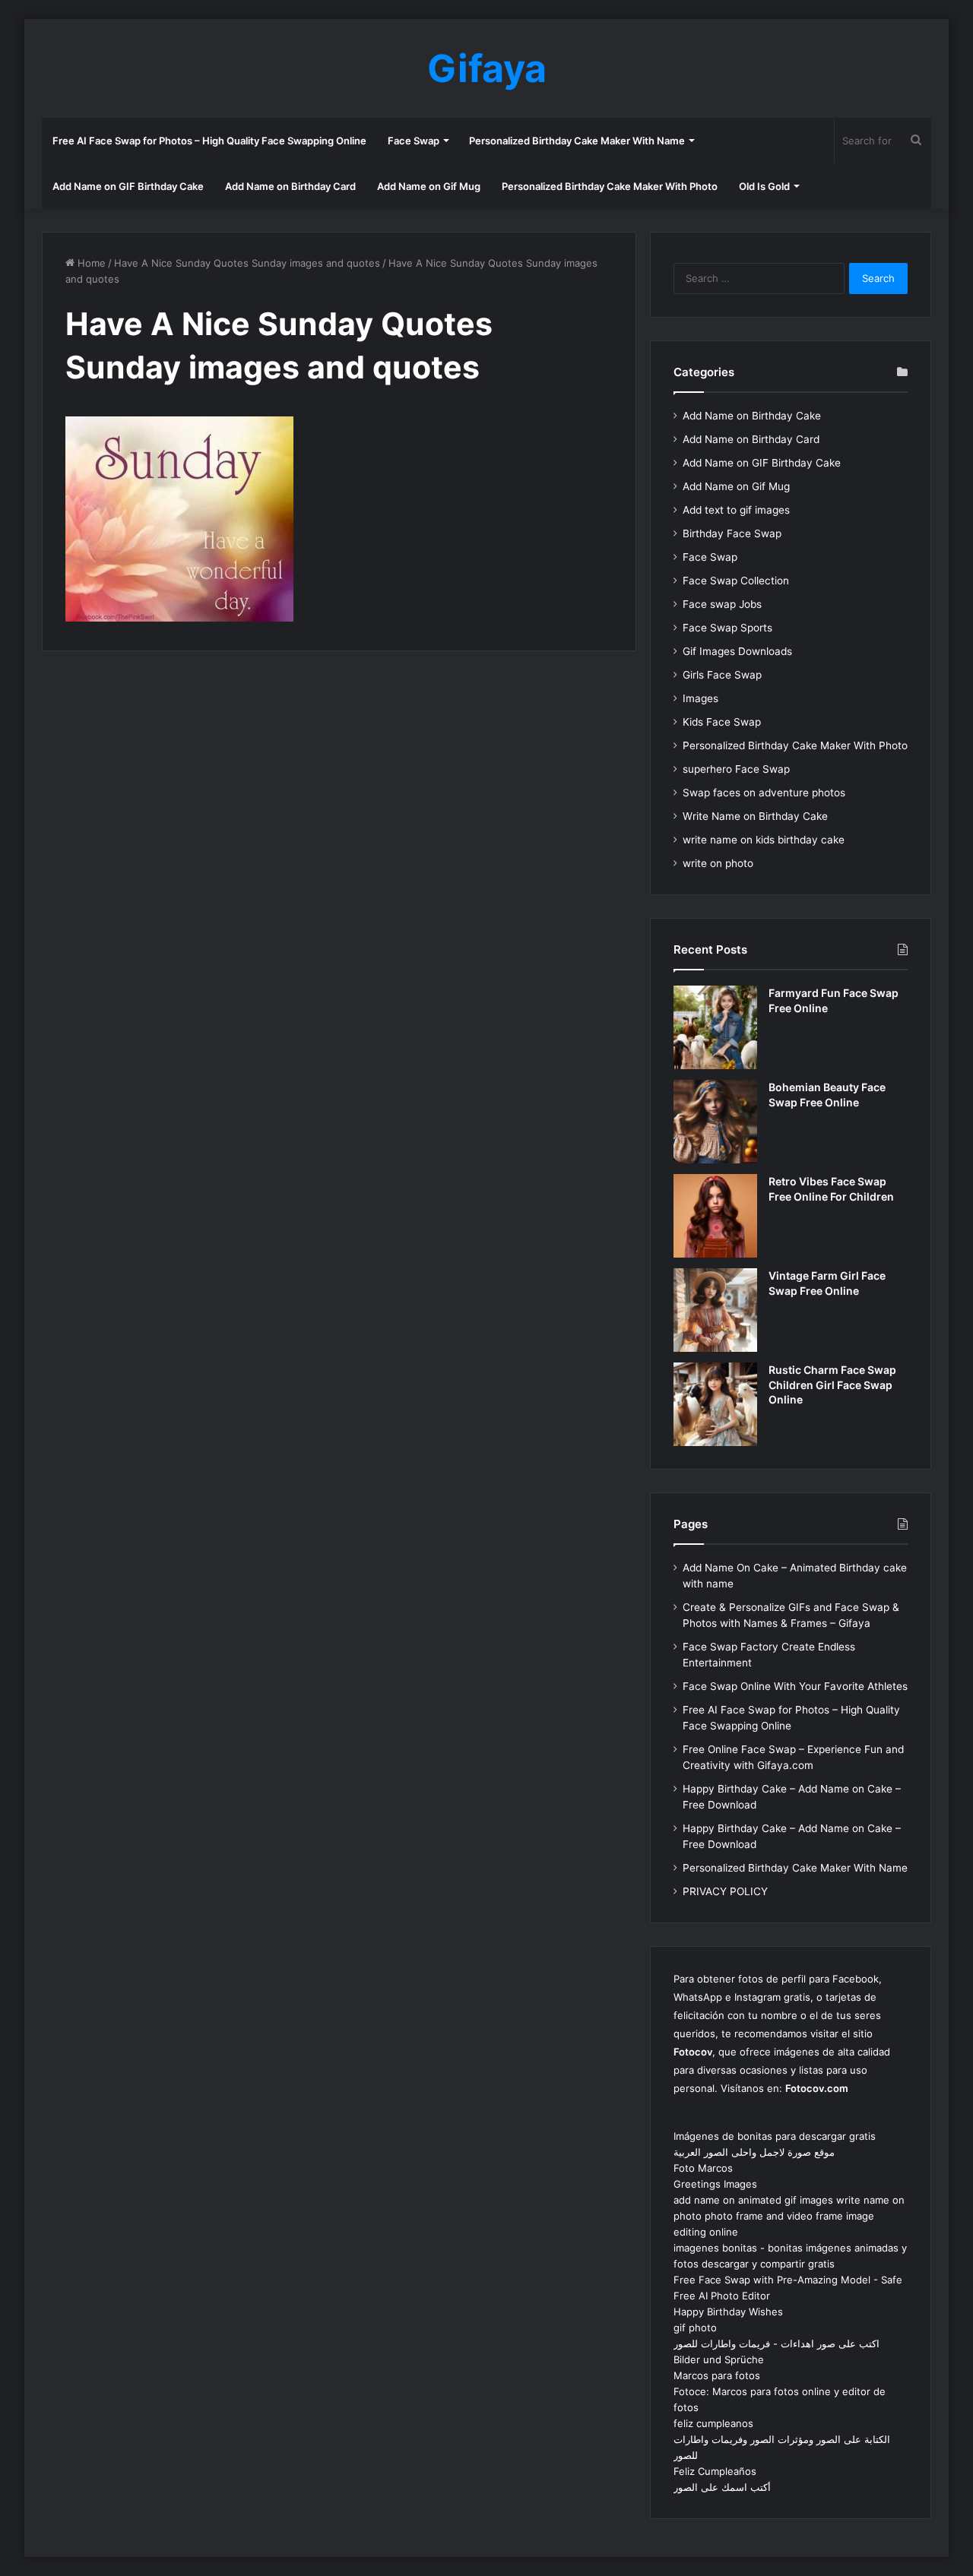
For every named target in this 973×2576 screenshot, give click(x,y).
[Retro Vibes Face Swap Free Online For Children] (715, 1216)
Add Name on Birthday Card (290, 186)
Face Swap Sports (727, 628)
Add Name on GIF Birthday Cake (128, 186)
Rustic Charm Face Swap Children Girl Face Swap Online (832, 1385)
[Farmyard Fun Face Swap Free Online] (715, 1027)
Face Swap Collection (736, 581)
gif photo (695, 2328)
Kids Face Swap (722, 722)
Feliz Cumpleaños (715, 2471)
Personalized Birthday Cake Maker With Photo (610, 186)
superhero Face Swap (736, 769)
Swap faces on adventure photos (764, 793)
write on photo (718, 863)
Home (90, 263)
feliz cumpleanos (713, 2423)
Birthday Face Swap (732, 533)
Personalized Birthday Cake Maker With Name (577, 141)
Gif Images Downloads (737, 651)
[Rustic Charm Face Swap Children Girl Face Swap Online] (715, 1404)
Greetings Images (715, 2184)
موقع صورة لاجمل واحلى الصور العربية (754, 2152)
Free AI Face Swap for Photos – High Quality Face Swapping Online (209, 141)
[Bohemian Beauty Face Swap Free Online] (715, 1122)
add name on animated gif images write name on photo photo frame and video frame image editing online (789, 2216)
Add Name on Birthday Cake (752, 416)
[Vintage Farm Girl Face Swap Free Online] (715, 1310)
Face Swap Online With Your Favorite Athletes (795, 1686)
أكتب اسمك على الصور (722, 2487)
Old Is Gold (764, 186)
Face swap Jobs (722, 604)
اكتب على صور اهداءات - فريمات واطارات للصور (776, 2343)
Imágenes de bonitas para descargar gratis (775, 2136)
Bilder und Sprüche (719, 2359)
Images (700, 698)
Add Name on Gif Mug (429, 186)
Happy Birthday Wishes (728, 2312)
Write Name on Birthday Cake (755, 816)
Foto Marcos (703, 2168)
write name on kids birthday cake (764, 840)
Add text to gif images (736, 510)
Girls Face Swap (722, 675)
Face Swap (414, 141)
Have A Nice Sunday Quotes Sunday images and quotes (247, 263)
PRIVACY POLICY (725, 1891)
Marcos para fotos (717, 2375)
